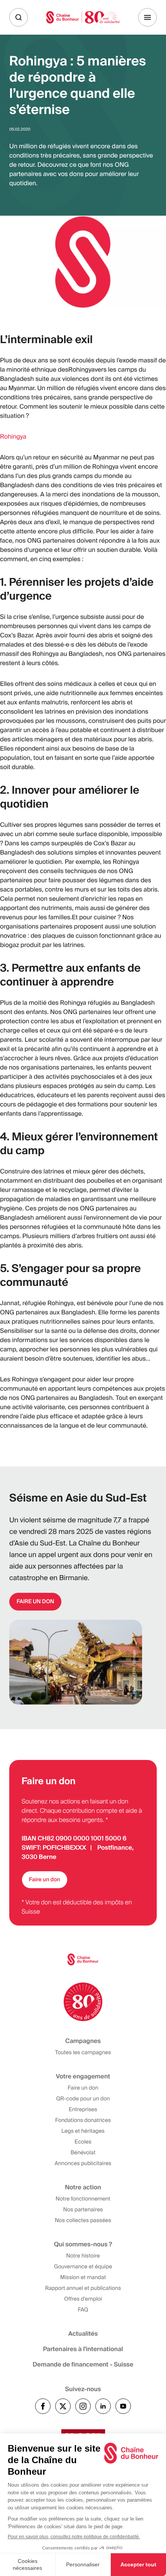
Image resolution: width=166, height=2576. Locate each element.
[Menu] (147, 17)
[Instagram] (83, 2406)
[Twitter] (63, 2406)
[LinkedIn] (103, 2406)
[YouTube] (123, 2406)
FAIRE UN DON (35, 1602)
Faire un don (45, 1880)
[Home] (83, 17)
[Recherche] (19, 17)
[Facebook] (43, 2406)
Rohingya (13, 437)
